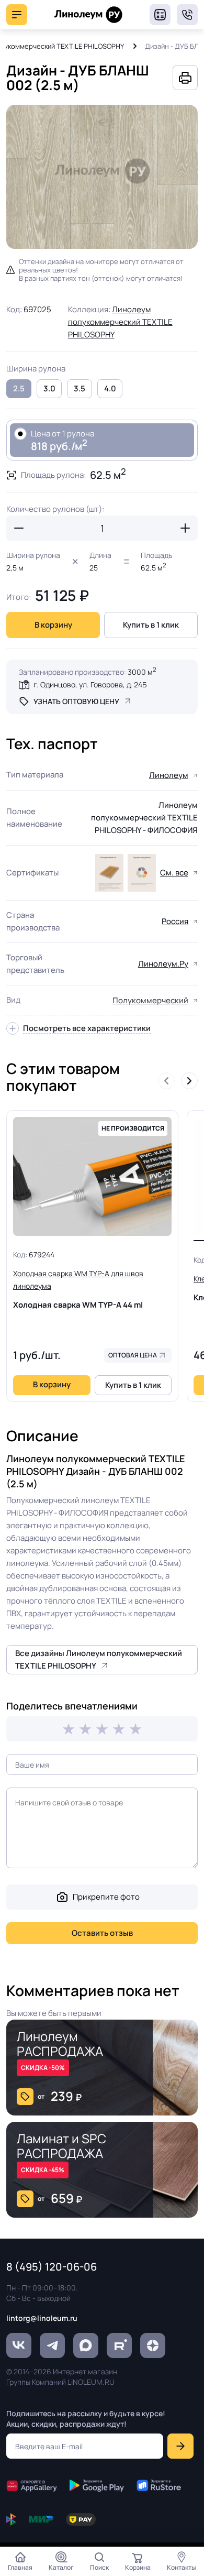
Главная (20, 2567)
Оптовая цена (133, 1355)
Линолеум (169, 775)
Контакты (182, 2567)
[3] (102, 1729)
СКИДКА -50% (43, 2068)
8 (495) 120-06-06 (187, 15)
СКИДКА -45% (43, 2170)
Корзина (138, 2567)
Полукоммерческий (150, 1000)
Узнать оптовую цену (76, 701)
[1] (69, 1729)
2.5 (19, 388)
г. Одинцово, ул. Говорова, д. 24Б (90, 684)
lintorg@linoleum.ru (42, 2318)
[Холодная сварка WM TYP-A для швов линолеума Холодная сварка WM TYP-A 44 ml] (92, 1177)
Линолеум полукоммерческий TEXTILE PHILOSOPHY (120, 322)
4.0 (110, 388)
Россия (175, 921)
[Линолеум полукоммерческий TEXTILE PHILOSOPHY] (109, 873)
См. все (174, 873)
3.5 (80, 388)
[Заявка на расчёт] (160, 15)
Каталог (61, 2567)
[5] (135, 1729)
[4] (119, 1729)
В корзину (53, 625)
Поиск (99, 2567)
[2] (85, 1729)
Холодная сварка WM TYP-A (78, 1289)
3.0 (49, 388)
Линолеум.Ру (163, 964)
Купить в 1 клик (151, 625)
